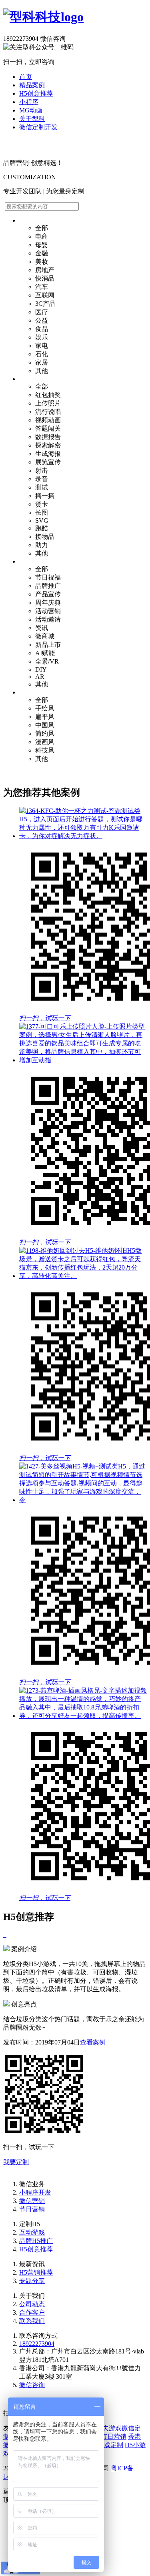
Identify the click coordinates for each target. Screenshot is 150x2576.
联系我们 (32, 2321)
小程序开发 (35, 2192)
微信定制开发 (38, 127)
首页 (26, 77)
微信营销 (32, 2201)
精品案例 (32, 85)
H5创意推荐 (36, 93)
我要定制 (16, 2162)
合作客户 (32, 2312)
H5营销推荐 (36, 2272)
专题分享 (32, 2281)
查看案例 (93, 2042)
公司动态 (32, 2304)
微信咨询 (32, 2385)
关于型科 (32, 119)
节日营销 (32, 2209)
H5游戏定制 (106, 2445)
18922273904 (37, 2344)
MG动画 (31, 110)
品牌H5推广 (36, 2241)
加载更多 (16, 773)
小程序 (29, 102)
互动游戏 (32, 2232)
